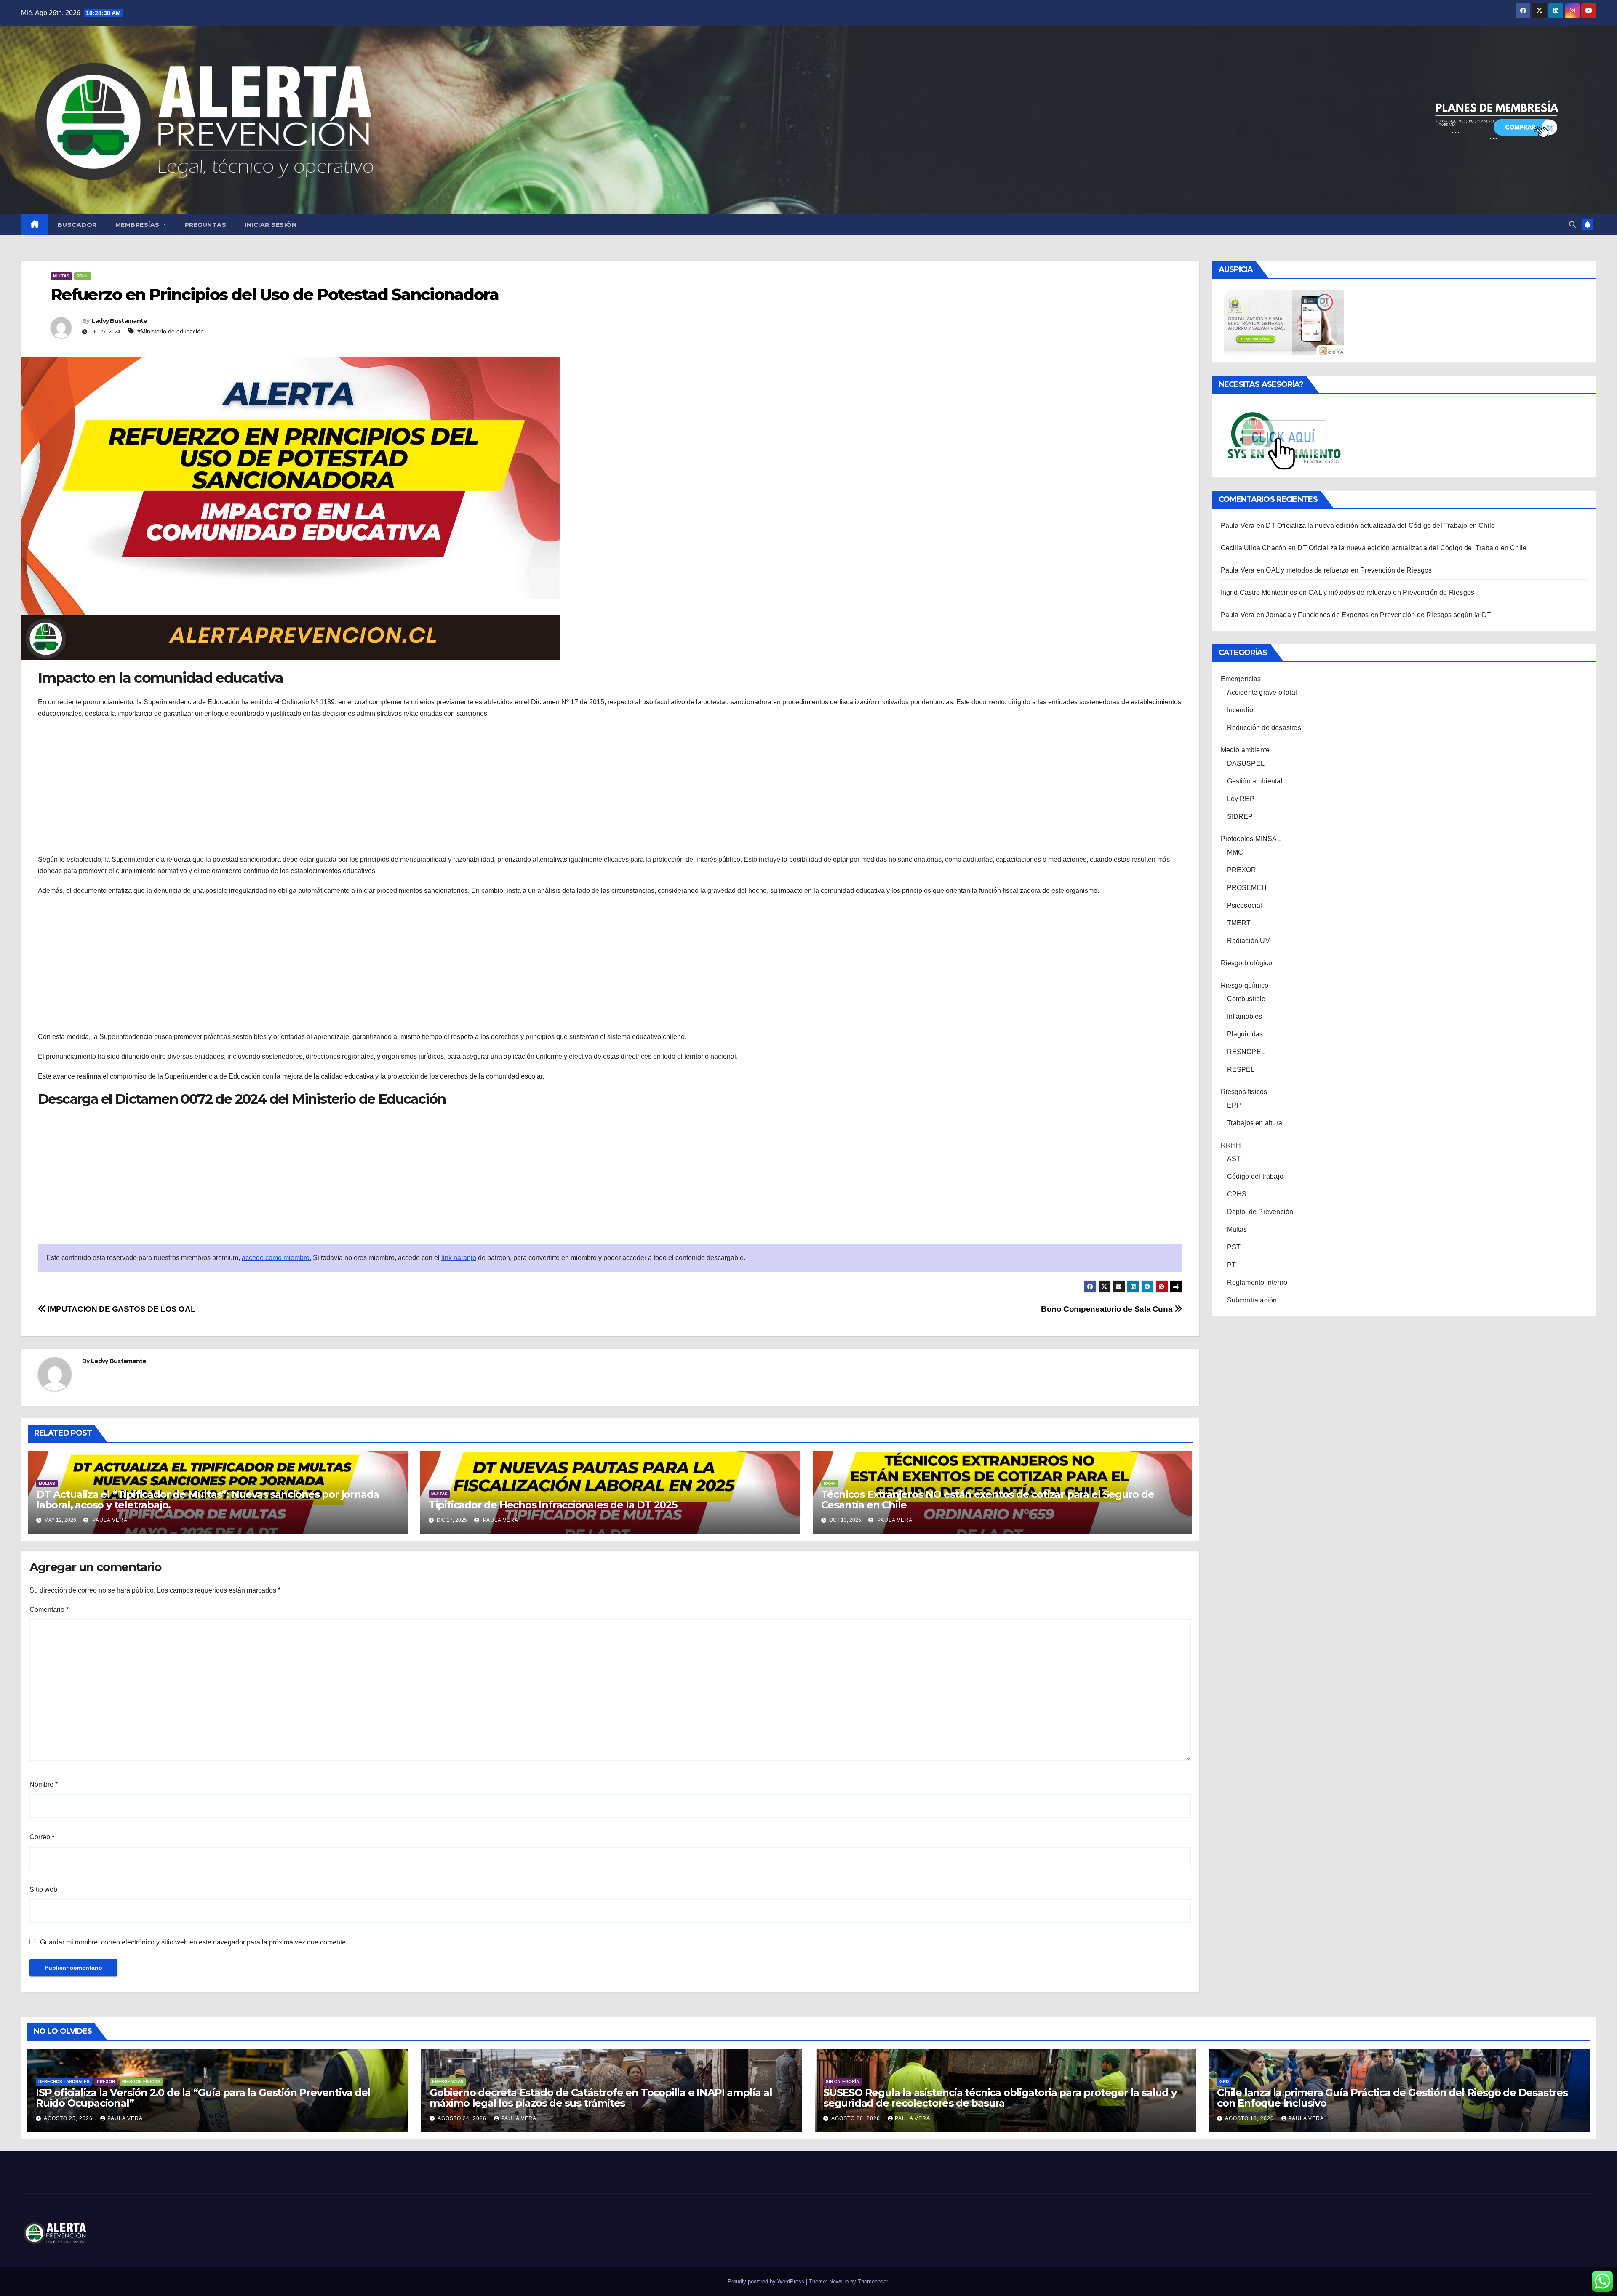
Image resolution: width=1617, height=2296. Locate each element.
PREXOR (1242, 870)
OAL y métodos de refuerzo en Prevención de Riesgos (1349, 570)
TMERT (1239, 923)
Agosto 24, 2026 (463, 2118)
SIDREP (1240, 816)
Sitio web (43, 1890)
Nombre (44, 1784)
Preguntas (206, 225)
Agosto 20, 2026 (857, 2118)
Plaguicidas (1245, 1034)
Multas (61, 276)
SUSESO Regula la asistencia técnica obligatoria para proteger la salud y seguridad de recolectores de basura (1000, 2098)
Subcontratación (1252, 1300)
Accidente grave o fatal (1262, 692)
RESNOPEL (1246, 1052)
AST (1234, 1159)
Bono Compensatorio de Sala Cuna (1108, 1309)
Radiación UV (1249, 941)
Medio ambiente (1245, 750)
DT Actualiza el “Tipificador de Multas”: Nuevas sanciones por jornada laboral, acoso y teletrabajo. (208, 1500)
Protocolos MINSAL (1251, 839)
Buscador (77, 225)
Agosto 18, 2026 (1250, 2118)
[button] (1572, 225)
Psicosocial (1245, 905)
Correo (42, 1837)
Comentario (49, 1610)
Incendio (1240, 710)
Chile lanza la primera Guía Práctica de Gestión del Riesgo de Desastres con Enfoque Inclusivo (1392, 2098)
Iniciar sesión (271, 225)
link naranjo (459, 1258)
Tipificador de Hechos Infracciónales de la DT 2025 (553, 1505)
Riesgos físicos (1244, 1092)
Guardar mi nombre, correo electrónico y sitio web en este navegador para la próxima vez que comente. (194, 1942)
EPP (1234, 1105)
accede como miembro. (276, 1258)
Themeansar (873, 2281)
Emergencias (1241, 679)
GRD (1224, 2082)
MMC (1235, 852)
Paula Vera (109, 1520)
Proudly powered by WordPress (767, 2281)
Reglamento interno (1257, 1283)
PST (1234, 1247)
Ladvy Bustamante (120, 321)
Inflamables (1245, 1016)
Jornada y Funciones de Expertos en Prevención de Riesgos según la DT (1378, 615)
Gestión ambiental (1255, 781)
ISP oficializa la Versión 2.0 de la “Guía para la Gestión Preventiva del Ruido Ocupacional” (203, 2098)
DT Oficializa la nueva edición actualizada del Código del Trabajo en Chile (1380, 526)
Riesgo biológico (1247, 963)
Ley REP (1241, 799)
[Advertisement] (610, 786)
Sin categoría (842, 2082)
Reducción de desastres (1264, 728)
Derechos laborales (64, 2082)
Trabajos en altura (1255, 1123)
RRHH (83, 276)
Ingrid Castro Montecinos (1259, 593)
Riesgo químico (1245, 985)
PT (1231, 1265)
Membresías (139, 225)
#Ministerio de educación (171, 331)
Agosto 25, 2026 (69, 2118)
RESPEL (1241, 1069)
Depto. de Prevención (1260, 1212)
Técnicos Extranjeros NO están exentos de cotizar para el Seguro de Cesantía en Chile (988, 1500)
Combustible (1246, 999)
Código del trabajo (1255, 1176)
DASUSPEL (1246, 763)
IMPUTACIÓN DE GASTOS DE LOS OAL (121, 1309)
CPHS (1237, 1194)
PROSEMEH (1247, 888)
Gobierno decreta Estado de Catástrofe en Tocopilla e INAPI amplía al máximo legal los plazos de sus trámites (601, 2098)
